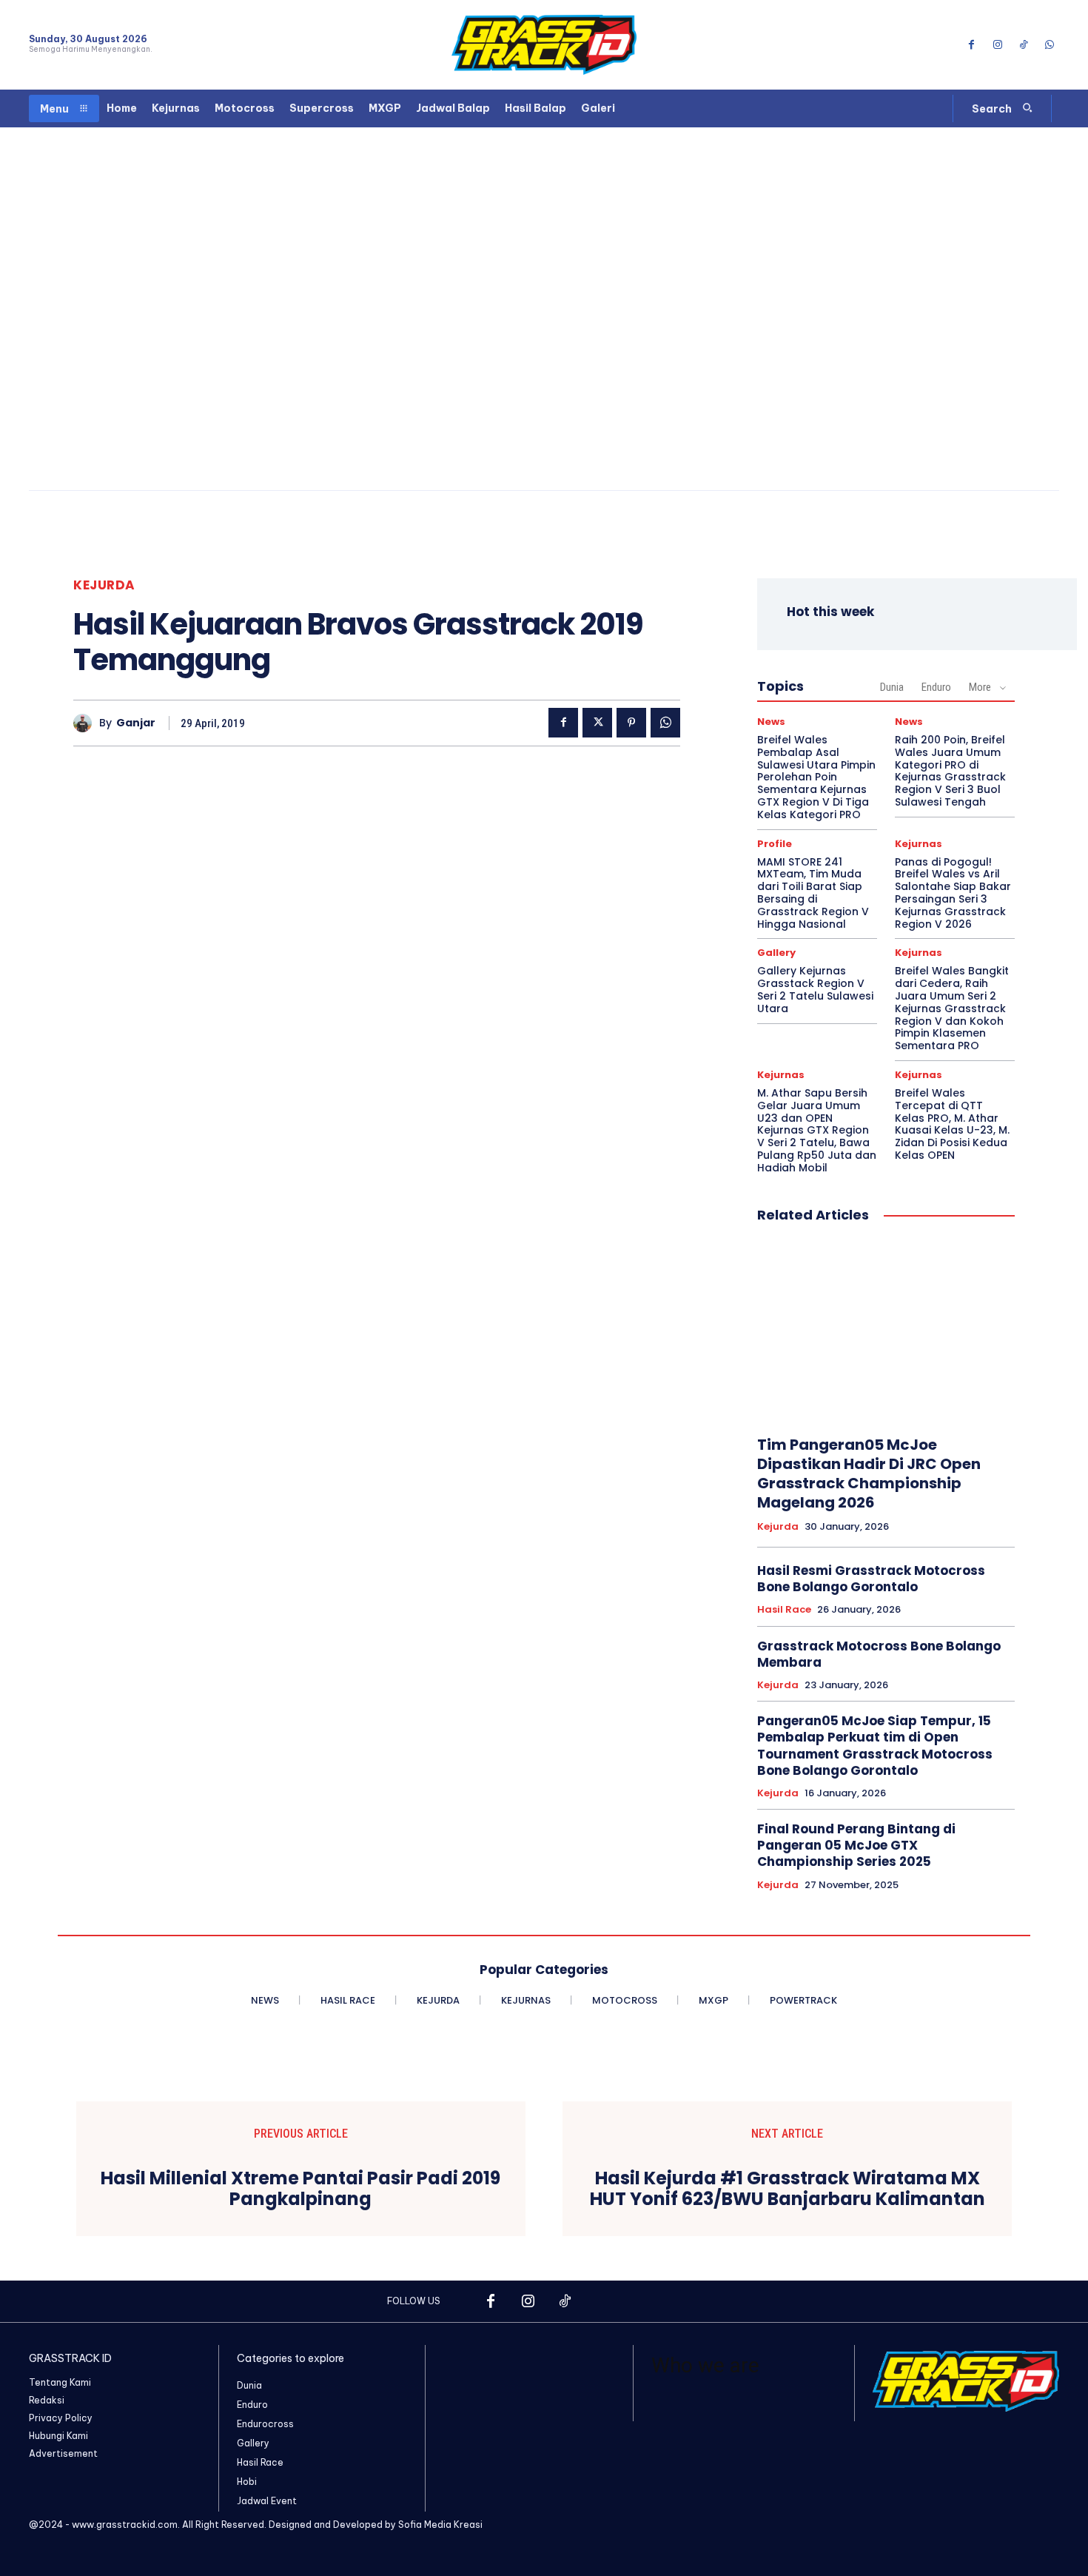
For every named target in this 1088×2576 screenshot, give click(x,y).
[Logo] (544, 45)
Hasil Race (784, 1610)
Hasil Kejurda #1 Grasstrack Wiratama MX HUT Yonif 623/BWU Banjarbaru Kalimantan (788, 2189)
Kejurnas (919, 844)
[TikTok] (1024, 45)
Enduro (936, 687)
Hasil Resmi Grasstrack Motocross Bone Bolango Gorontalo (871, 1579)
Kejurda (104, 585)
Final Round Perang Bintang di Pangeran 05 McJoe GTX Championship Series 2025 (856, 1845)
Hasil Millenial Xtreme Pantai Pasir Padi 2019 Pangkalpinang (300, 2189)
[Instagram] (997, 45)
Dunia (892, 687)
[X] (597, 723)
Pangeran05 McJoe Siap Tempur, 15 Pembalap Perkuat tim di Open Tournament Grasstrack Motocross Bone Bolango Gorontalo (875, 1745)
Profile (775, 844)
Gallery (776, 953)
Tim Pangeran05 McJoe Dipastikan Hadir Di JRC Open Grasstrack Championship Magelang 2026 (869, 1473)
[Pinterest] (631, 723)
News (771, 722)
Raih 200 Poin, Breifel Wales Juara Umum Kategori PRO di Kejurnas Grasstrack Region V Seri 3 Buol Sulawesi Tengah (950, 771)
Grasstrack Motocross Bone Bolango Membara (879, 1654)
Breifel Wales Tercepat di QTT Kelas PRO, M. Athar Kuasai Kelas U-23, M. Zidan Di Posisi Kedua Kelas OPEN (952, 1124)
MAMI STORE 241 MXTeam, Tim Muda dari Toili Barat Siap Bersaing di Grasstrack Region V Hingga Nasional (813, 893)
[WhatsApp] (1050, 45)
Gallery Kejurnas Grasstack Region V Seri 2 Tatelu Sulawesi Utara (815, 989)
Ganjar (136, 723)
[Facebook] (971, 45)
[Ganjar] (86, 723)
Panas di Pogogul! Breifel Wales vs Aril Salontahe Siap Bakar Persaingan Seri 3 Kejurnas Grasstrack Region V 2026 (953, 893)
